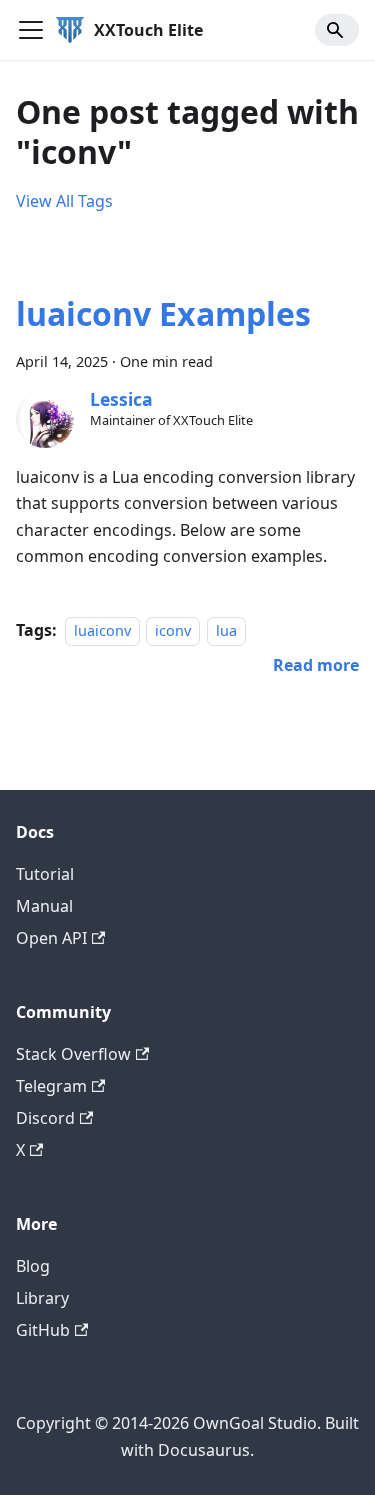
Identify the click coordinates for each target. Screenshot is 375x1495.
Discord (45, 1118)
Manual (44, 906)
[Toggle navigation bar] (31, 30)
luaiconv (102, 630)
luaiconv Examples (163, 313)
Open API (51, 938)
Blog (33, 1266)
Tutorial (45, 874)
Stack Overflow (73, 1054)
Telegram (51, 1086)
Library (42, 1298)
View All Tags (64, 201)
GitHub (43, 1330)
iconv (173, 630)
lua (226, 630)
